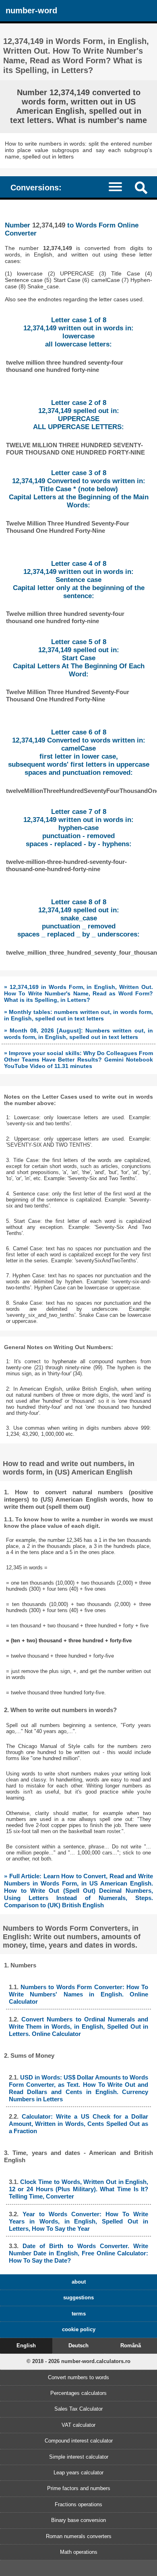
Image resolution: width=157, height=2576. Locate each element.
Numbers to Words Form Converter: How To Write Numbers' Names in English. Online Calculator (79, 1994)
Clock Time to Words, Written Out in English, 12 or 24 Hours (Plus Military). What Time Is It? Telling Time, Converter (79, 2189)
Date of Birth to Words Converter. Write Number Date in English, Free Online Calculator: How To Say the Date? (79, 2253)
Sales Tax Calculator (78, 2409)
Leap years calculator (78, 2473)
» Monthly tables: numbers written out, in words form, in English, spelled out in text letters (79, 1015)
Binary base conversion (78, 2520)
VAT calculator (78, 2425)
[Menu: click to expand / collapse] (119, 187)
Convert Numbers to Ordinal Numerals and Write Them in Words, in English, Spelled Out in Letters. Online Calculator (79, 2026)
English (26, 2346)
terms (79, 2314)
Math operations (79, 2552)
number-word (31, 10)
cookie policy (79, 2329)
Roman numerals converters (79, 2536)
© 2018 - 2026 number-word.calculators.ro (78, 2361)
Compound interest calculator (79, 2441)
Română (131, 2346)
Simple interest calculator (79, 2457)
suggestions (78, 2298)
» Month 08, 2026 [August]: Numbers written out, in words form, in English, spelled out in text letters (79, 1034)
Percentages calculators (78, 2393)
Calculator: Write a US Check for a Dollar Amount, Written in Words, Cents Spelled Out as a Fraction (79, 2124)
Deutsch (78, 2346)
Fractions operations (78, 2504)
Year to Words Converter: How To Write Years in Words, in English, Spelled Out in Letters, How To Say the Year (79, 2221)
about (79, 2282)
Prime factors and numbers (79, 2488)
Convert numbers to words (78, 2377)
